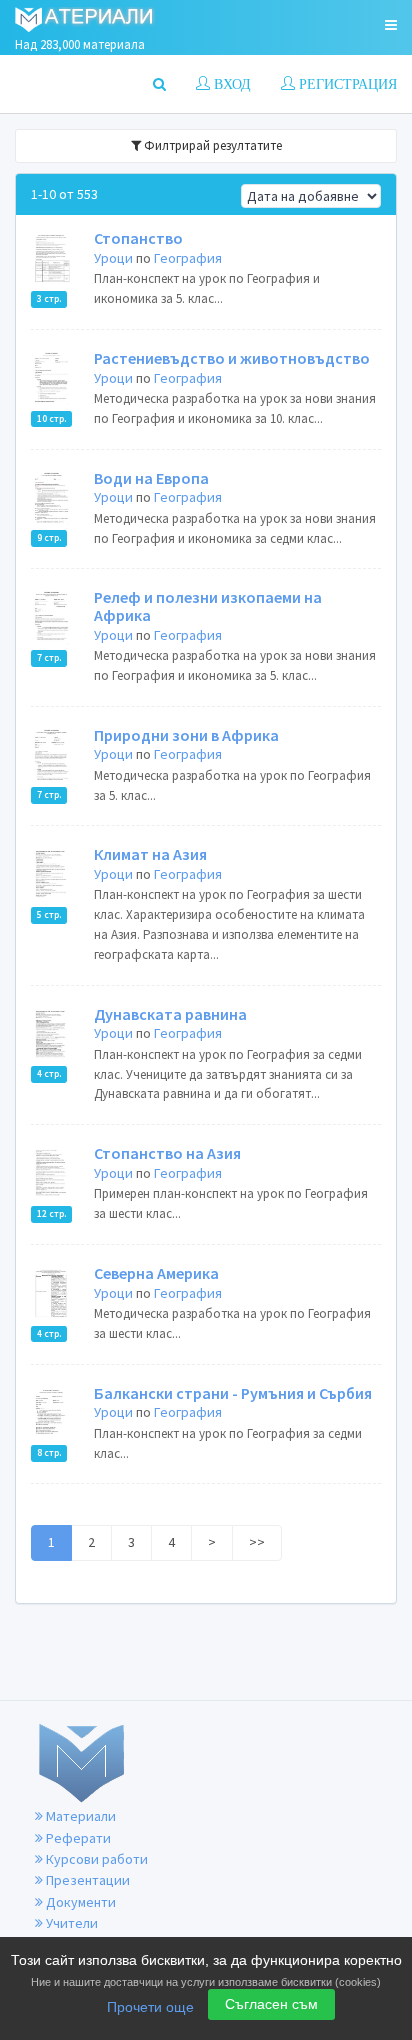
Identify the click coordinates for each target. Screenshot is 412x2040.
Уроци (113, 258)
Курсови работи (95, 1859)
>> (257, 1542)
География (188, 258)
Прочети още (150, 2007)
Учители (70, 1923)
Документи (79, 1902)
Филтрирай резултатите (211, 145)
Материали (79, 1816)
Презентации (86, 1880)
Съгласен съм (271, 2004)
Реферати (77, 1838)
